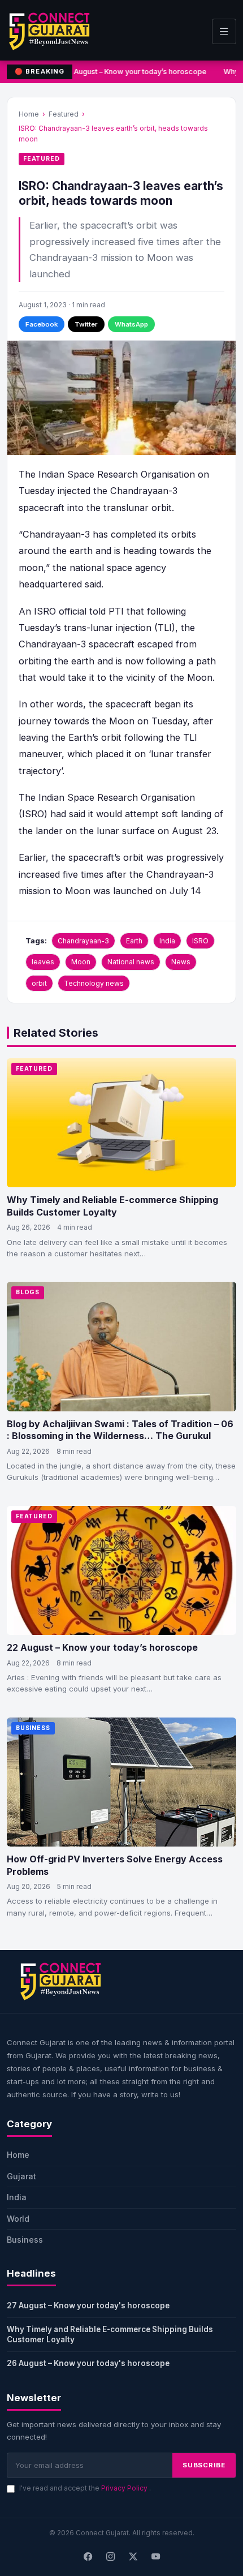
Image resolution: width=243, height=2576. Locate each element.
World (18, 2219)
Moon (81, 962)
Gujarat (21, 2176)
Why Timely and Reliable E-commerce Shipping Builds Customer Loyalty (112, 1206)
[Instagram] (110, 2557)
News (181, 962)
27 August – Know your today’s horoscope (134, 72)
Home (29, 114)
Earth (134, 941)
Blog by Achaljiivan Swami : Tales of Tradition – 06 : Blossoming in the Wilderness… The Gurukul (120, 1430)
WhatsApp (131, 324)
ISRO (200, 941)
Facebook (42, 324)
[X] (133, 2557)
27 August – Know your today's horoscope (88, 2305)
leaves (43, 962)
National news (131, 962)
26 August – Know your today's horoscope (88, 2363)
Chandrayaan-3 (83, 941)
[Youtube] (155, 2557)
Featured (64, 114)
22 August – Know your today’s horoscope (102, 1647)
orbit (39, 983)
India (167, 941)
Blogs (28, 1292)
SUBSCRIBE (204, 2465)
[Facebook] (88, 2557)
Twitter (86, 324)
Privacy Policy (125, 2488)
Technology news (94, 983)
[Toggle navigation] (224, 31)
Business (33, 1728)
